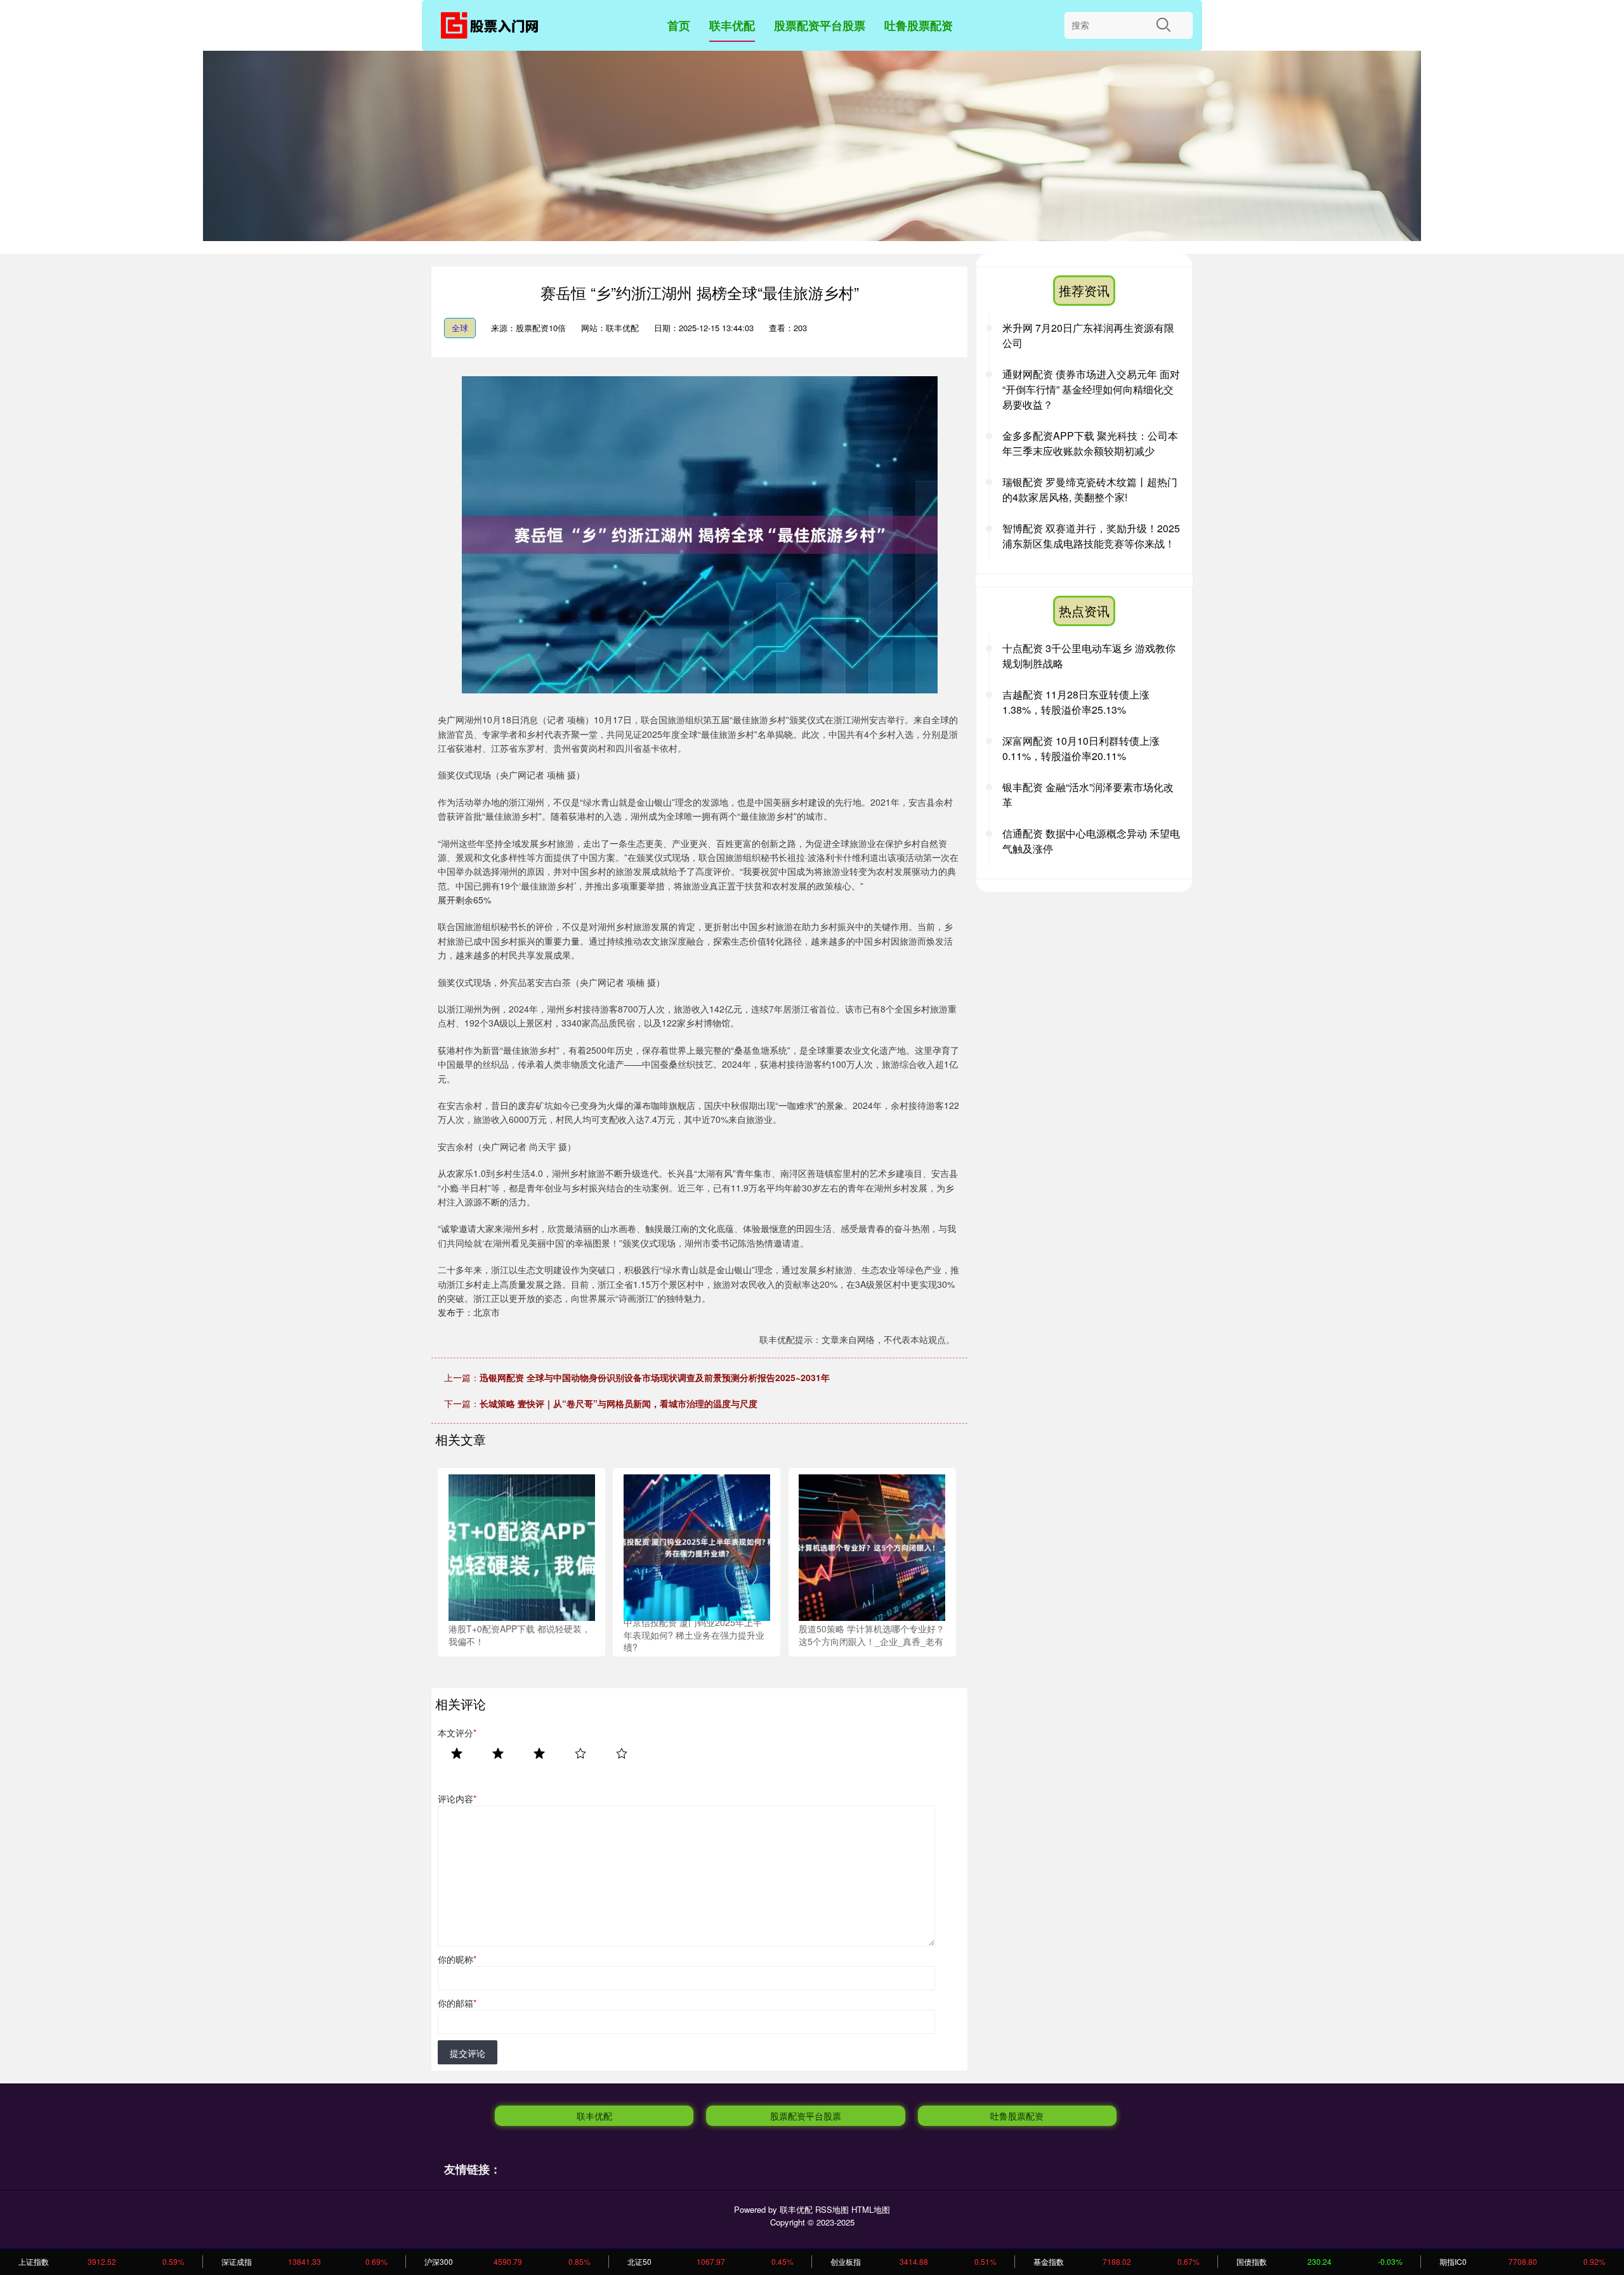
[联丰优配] (494, 28)
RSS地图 (832, 2209)
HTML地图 (871, 2209)
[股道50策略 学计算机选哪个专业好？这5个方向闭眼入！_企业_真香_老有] (872, 1546)
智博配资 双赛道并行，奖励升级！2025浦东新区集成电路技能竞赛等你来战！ (1091, 536)
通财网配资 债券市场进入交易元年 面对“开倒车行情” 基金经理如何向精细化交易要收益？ (1091, 389)
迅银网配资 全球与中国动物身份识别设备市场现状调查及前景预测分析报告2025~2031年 (655, 1377)
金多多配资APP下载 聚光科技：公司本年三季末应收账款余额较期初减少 (1090, 443)
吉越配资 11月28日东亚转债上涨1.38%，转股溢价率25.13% (1076, 702)
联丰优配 (732, 25)
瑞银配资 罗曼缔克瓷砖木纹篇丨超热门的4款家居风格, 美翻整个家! (1090, 489)
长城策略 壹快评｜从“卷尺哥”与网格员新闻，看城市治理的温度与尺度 (619, 1403)
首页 (679, 25)
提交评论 (468, 2053)
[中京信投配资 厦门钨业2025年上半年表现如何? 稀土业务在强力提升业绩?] (697, 1546)
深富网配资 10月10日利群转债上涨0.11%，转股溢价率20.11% (1081, 748)
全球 (460, 328)
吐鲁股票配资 (919, 25)
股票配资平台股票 (820, 25)
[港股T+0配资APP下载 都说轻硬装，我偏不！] (522, 1546)
